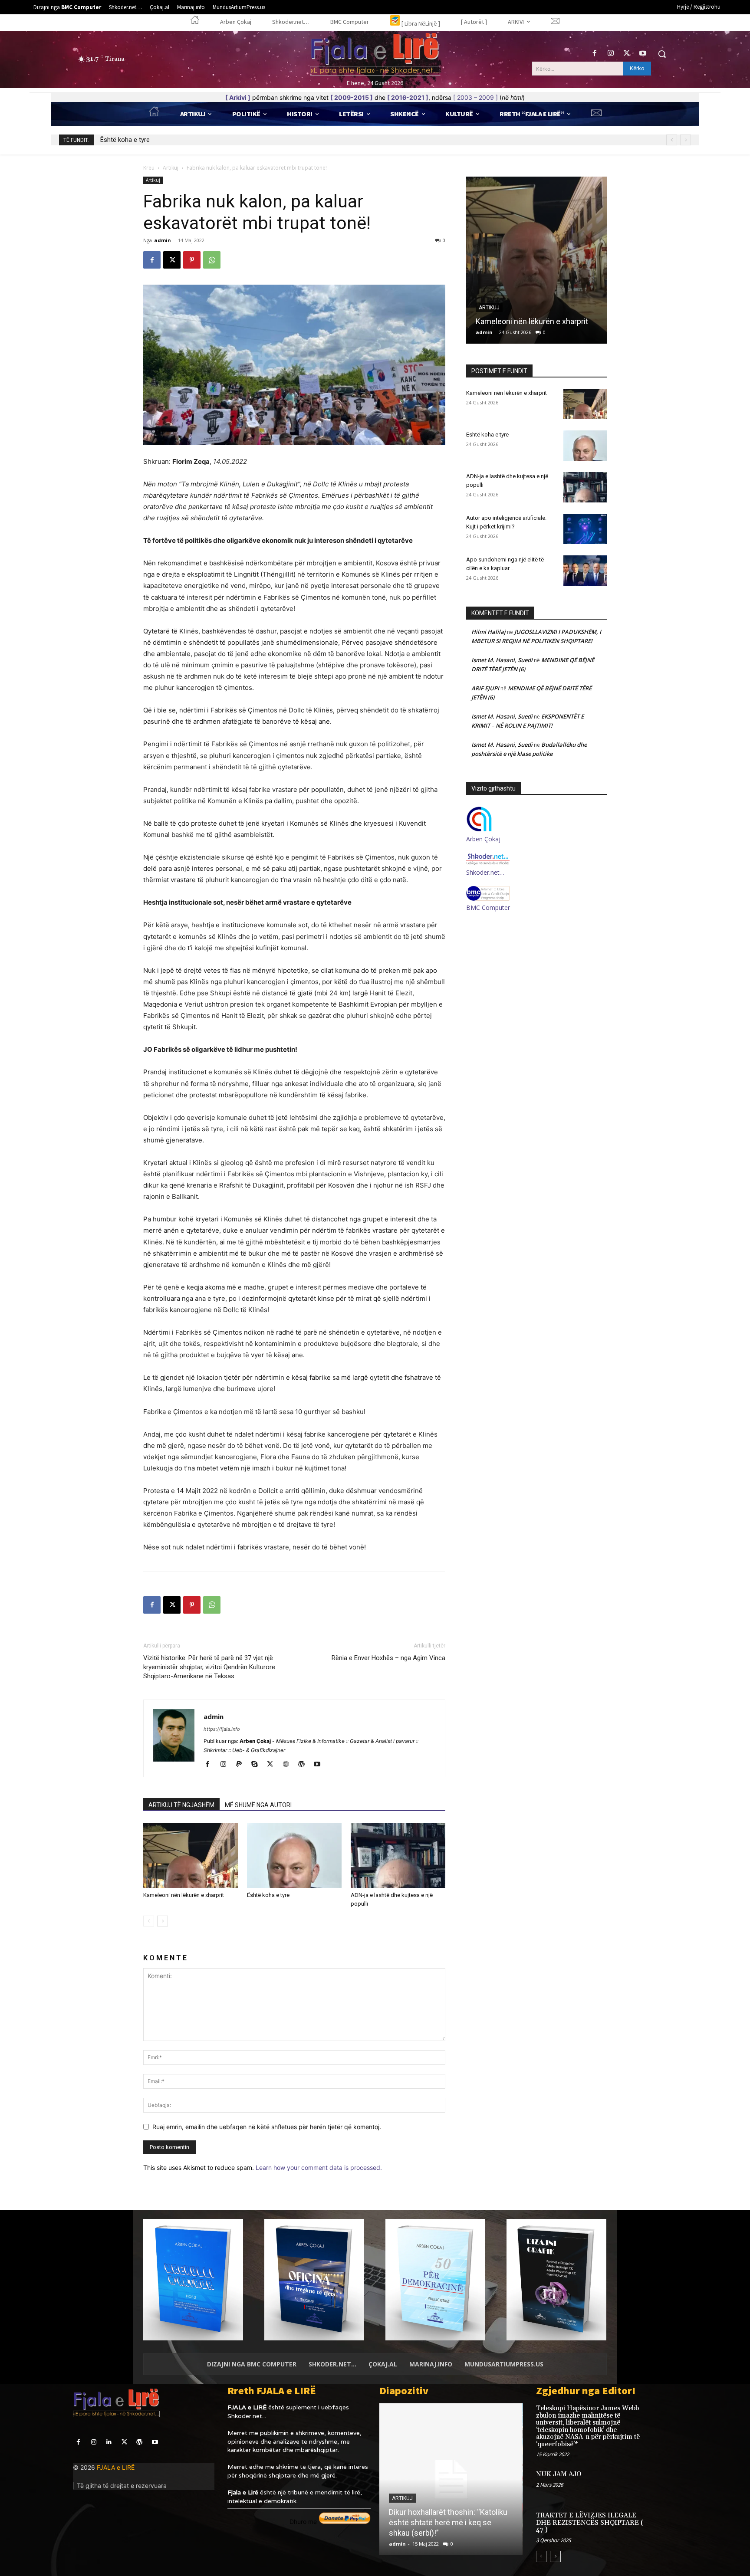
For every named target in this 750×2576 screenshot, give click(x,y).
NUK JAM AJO (559, 2474)
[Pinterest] (192, 260)
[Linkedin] (109, 2442)
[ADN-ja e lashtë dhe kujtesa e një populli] (398, 1855)
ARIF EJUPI (485, 688)
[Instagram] (610, 54)
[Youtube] (643, 54)
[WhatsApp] (212, 260)
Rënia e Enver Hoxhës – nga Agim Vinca (388, 1658)
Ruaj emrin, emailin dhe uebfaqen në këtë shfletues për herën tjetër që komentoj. (267, 2127)
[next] (686, 140)
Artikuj (171, 168)
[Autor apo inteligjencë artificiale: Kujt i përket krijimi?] (585, 529)
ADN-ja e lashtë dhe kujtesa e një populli (157, 140)
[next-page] (163, 1921)
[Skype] (258, 1765)
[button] (662, 54)
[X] (627, 54)
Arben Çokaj (483, 839)
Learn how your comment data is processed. (319, 2167)
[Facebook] (594, 54)
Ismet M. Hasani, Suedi (502, 660)
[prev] (672, 140)
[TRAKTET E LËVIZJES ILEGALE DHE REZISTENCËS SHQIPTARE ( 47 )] (663, 2525)
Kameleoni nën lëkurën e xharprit (184, 1895)
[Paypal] (242, 1765)
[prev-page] (149, 1921)
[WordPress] (304, 1765)
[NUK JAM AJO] (663, 2483)
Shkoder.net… (485, 872)
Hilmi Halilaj (488, 632)
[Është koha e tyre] (294, 1855)
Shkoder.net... (247, 2416)
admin (163, 240)
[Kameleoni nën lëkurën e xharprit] (191, 1855)
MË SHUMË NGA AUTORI (258, 1805)
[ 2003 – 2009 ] (475, 97)
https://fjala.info (222, 1729)
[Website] (289, 1765)
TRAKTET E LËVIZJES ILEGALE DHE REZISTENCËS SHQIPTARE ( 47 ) (590, 2523)
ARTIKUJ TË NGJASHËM (181, 1805)
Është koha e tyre (268, 1895)
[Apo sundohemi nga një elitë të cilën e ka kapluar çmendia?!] (585, 571)
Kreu (149, 168)
